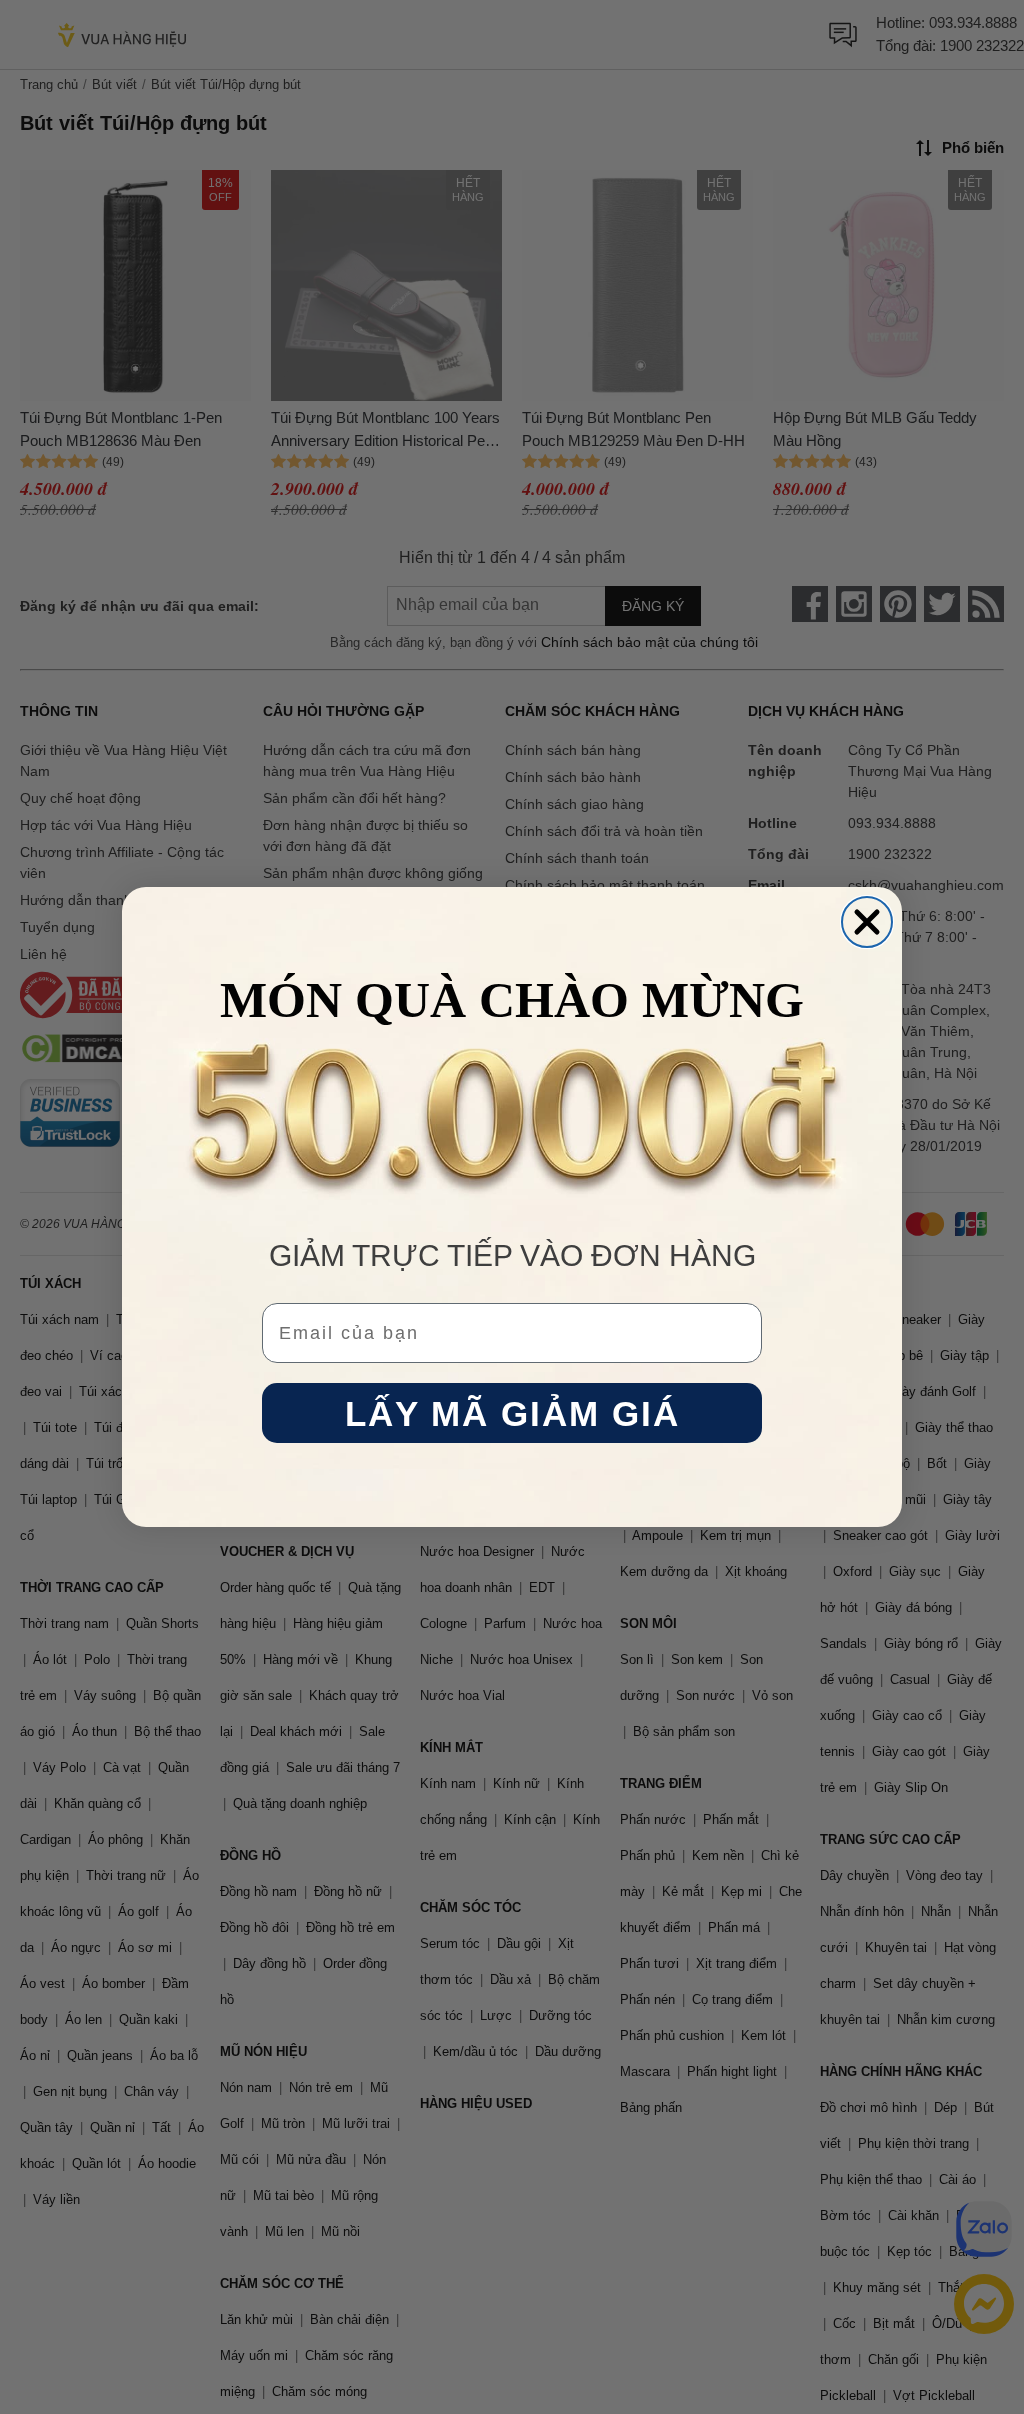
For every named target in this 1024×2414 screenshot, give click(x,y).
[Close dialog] (867, 922)
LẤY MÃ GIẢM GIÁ (512, 1413)
